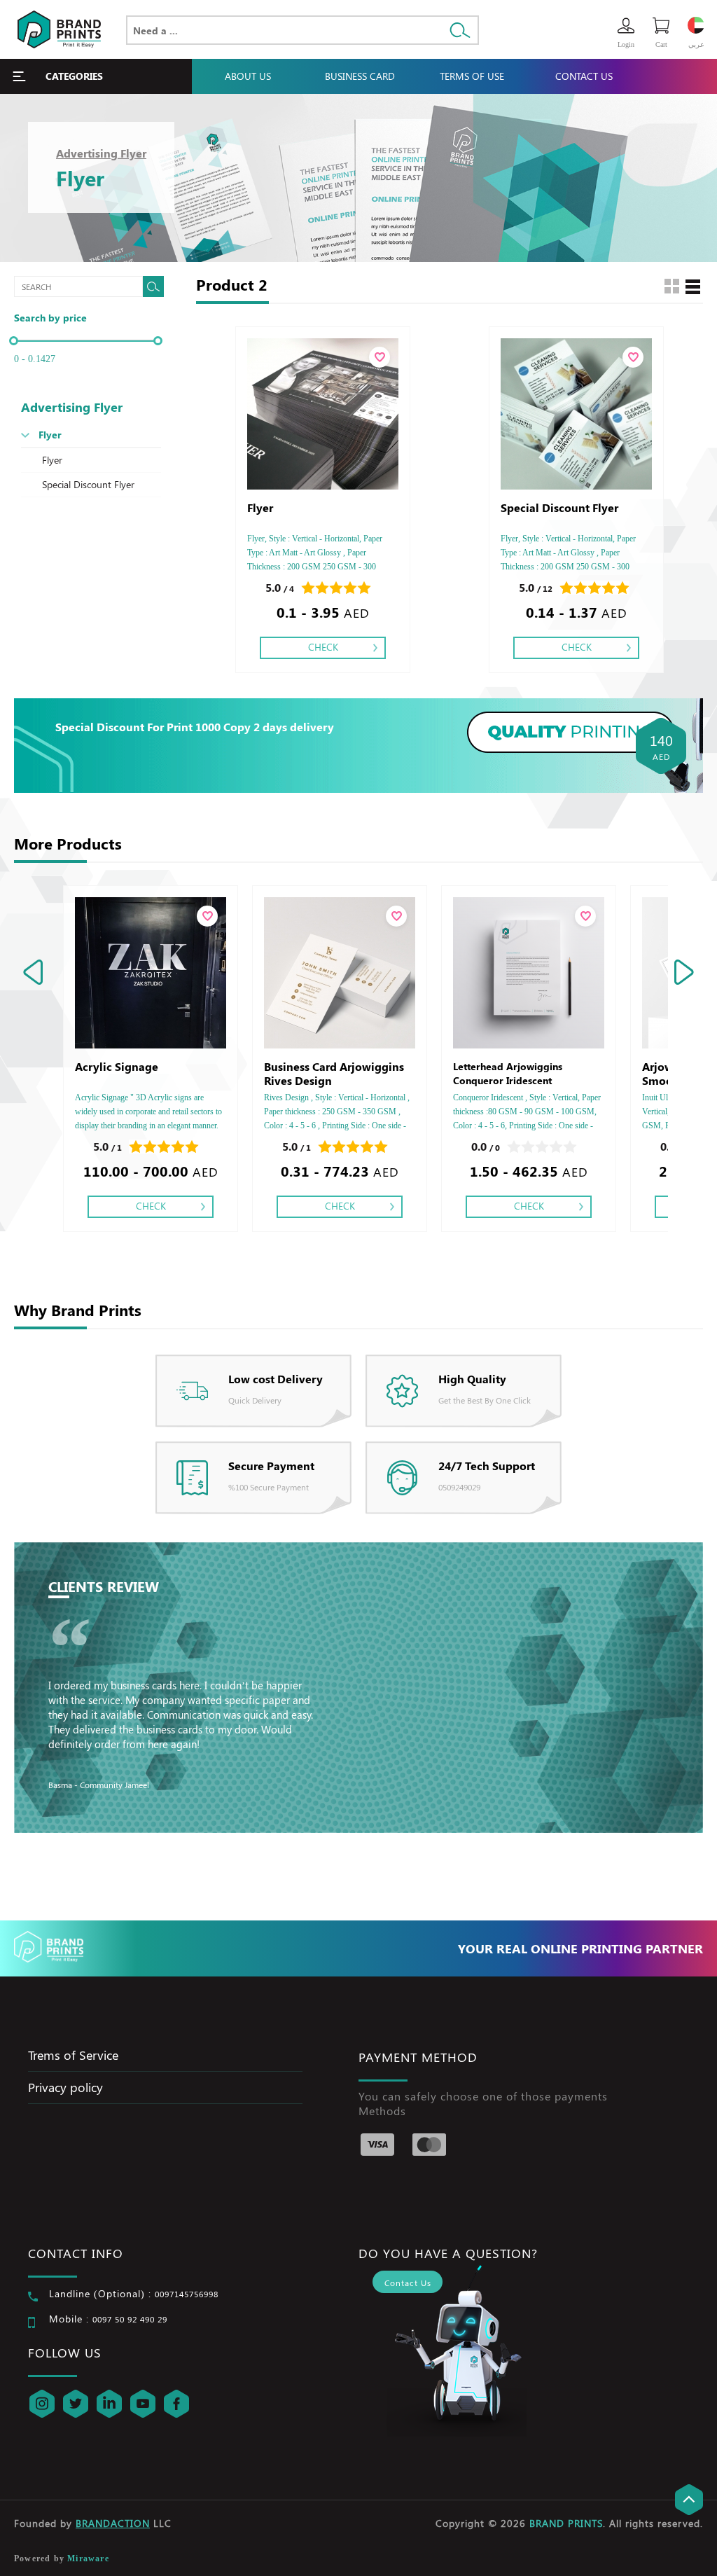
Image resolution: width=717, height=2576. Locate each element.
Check (323, 647)
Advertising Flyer (101, 153)
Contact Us (584, 76)
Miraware (88, 2558)
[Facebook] (176, 2404)
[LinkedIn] (109, 2404)
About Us (248, 76)
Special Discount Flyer (88, 484)
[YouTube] (143, 2404)
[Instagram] (42, 2404)
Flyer (50, 435)
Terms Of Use (472, 76)
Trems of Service (73, 2055)
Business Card (360, 76)
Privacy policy (65, 2087)
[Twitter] (76, 2404)
